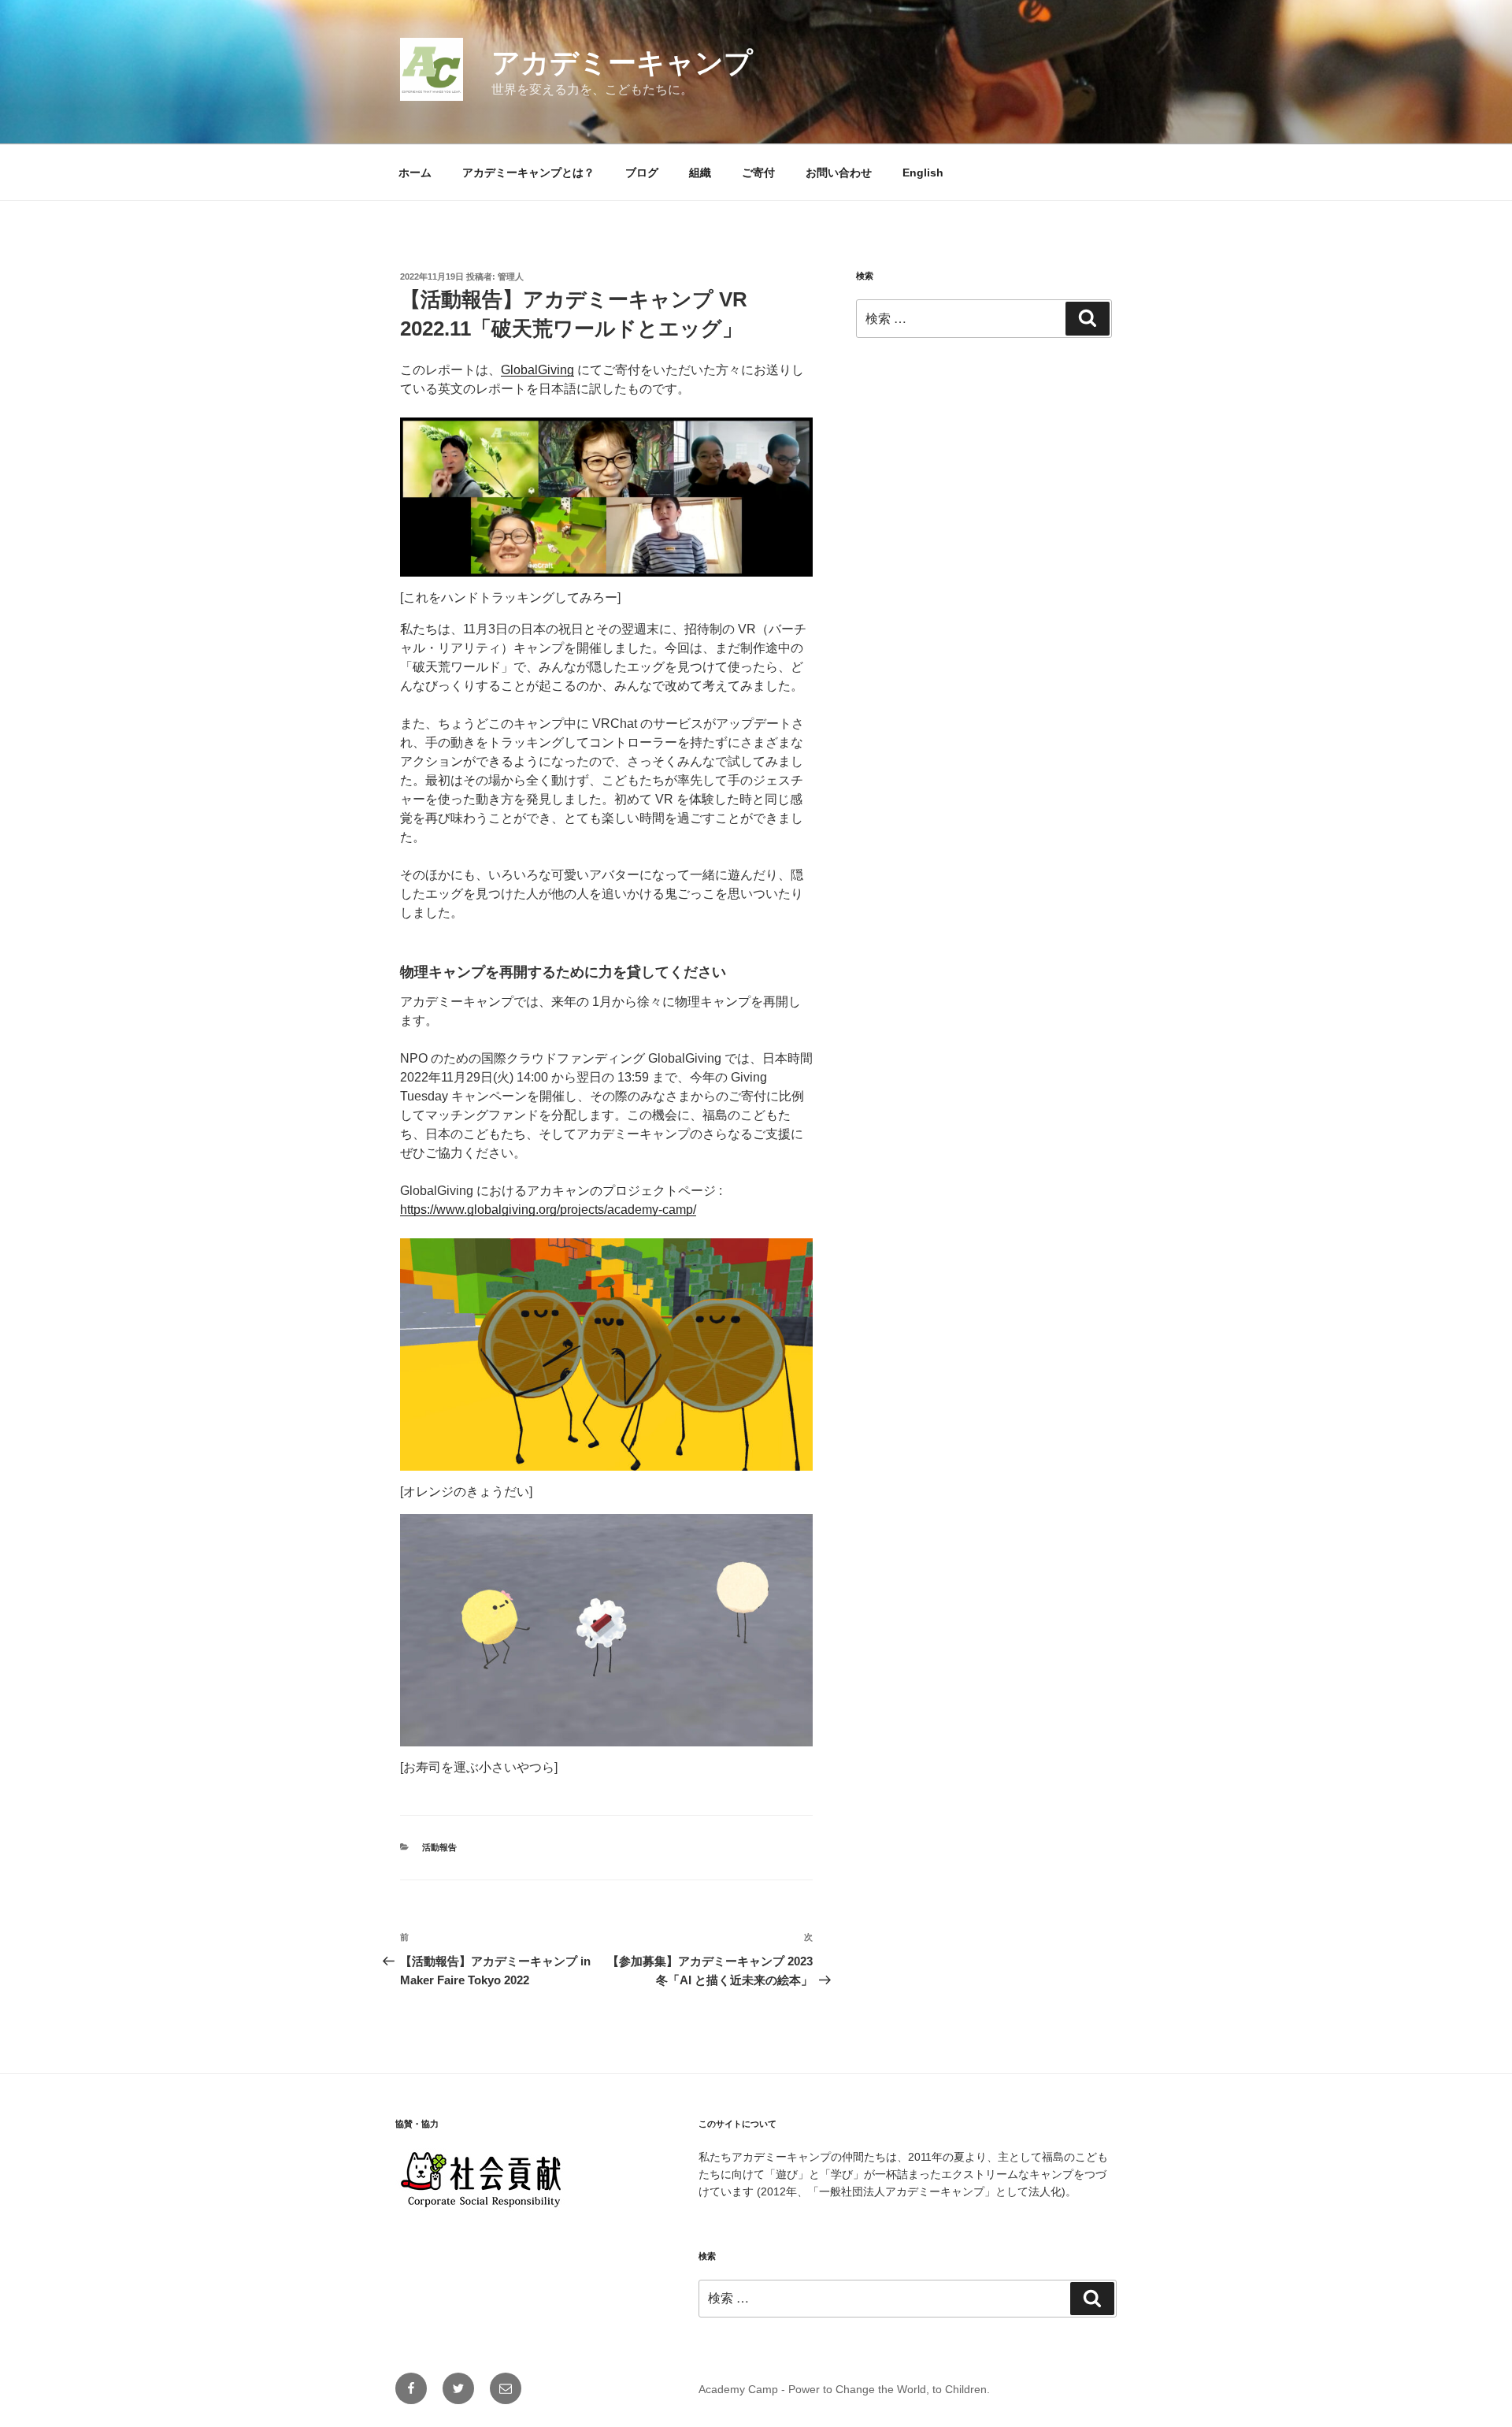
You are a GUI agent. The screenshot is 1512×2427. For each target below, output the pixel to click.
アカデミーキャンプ (622, 63)
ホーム (415, 173)
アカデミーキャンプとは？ (528, 173)
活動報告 (439, 1847)
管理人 (511, 276)
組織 (700, 173)
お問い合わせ (839, 173)
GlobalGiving (537, 370)
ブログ (642, 173)
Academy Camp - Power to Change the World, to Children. (844, 2389)
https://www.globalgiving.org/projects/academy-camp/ (548, 1210)
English (923, 173)
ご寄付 (758, 173)
